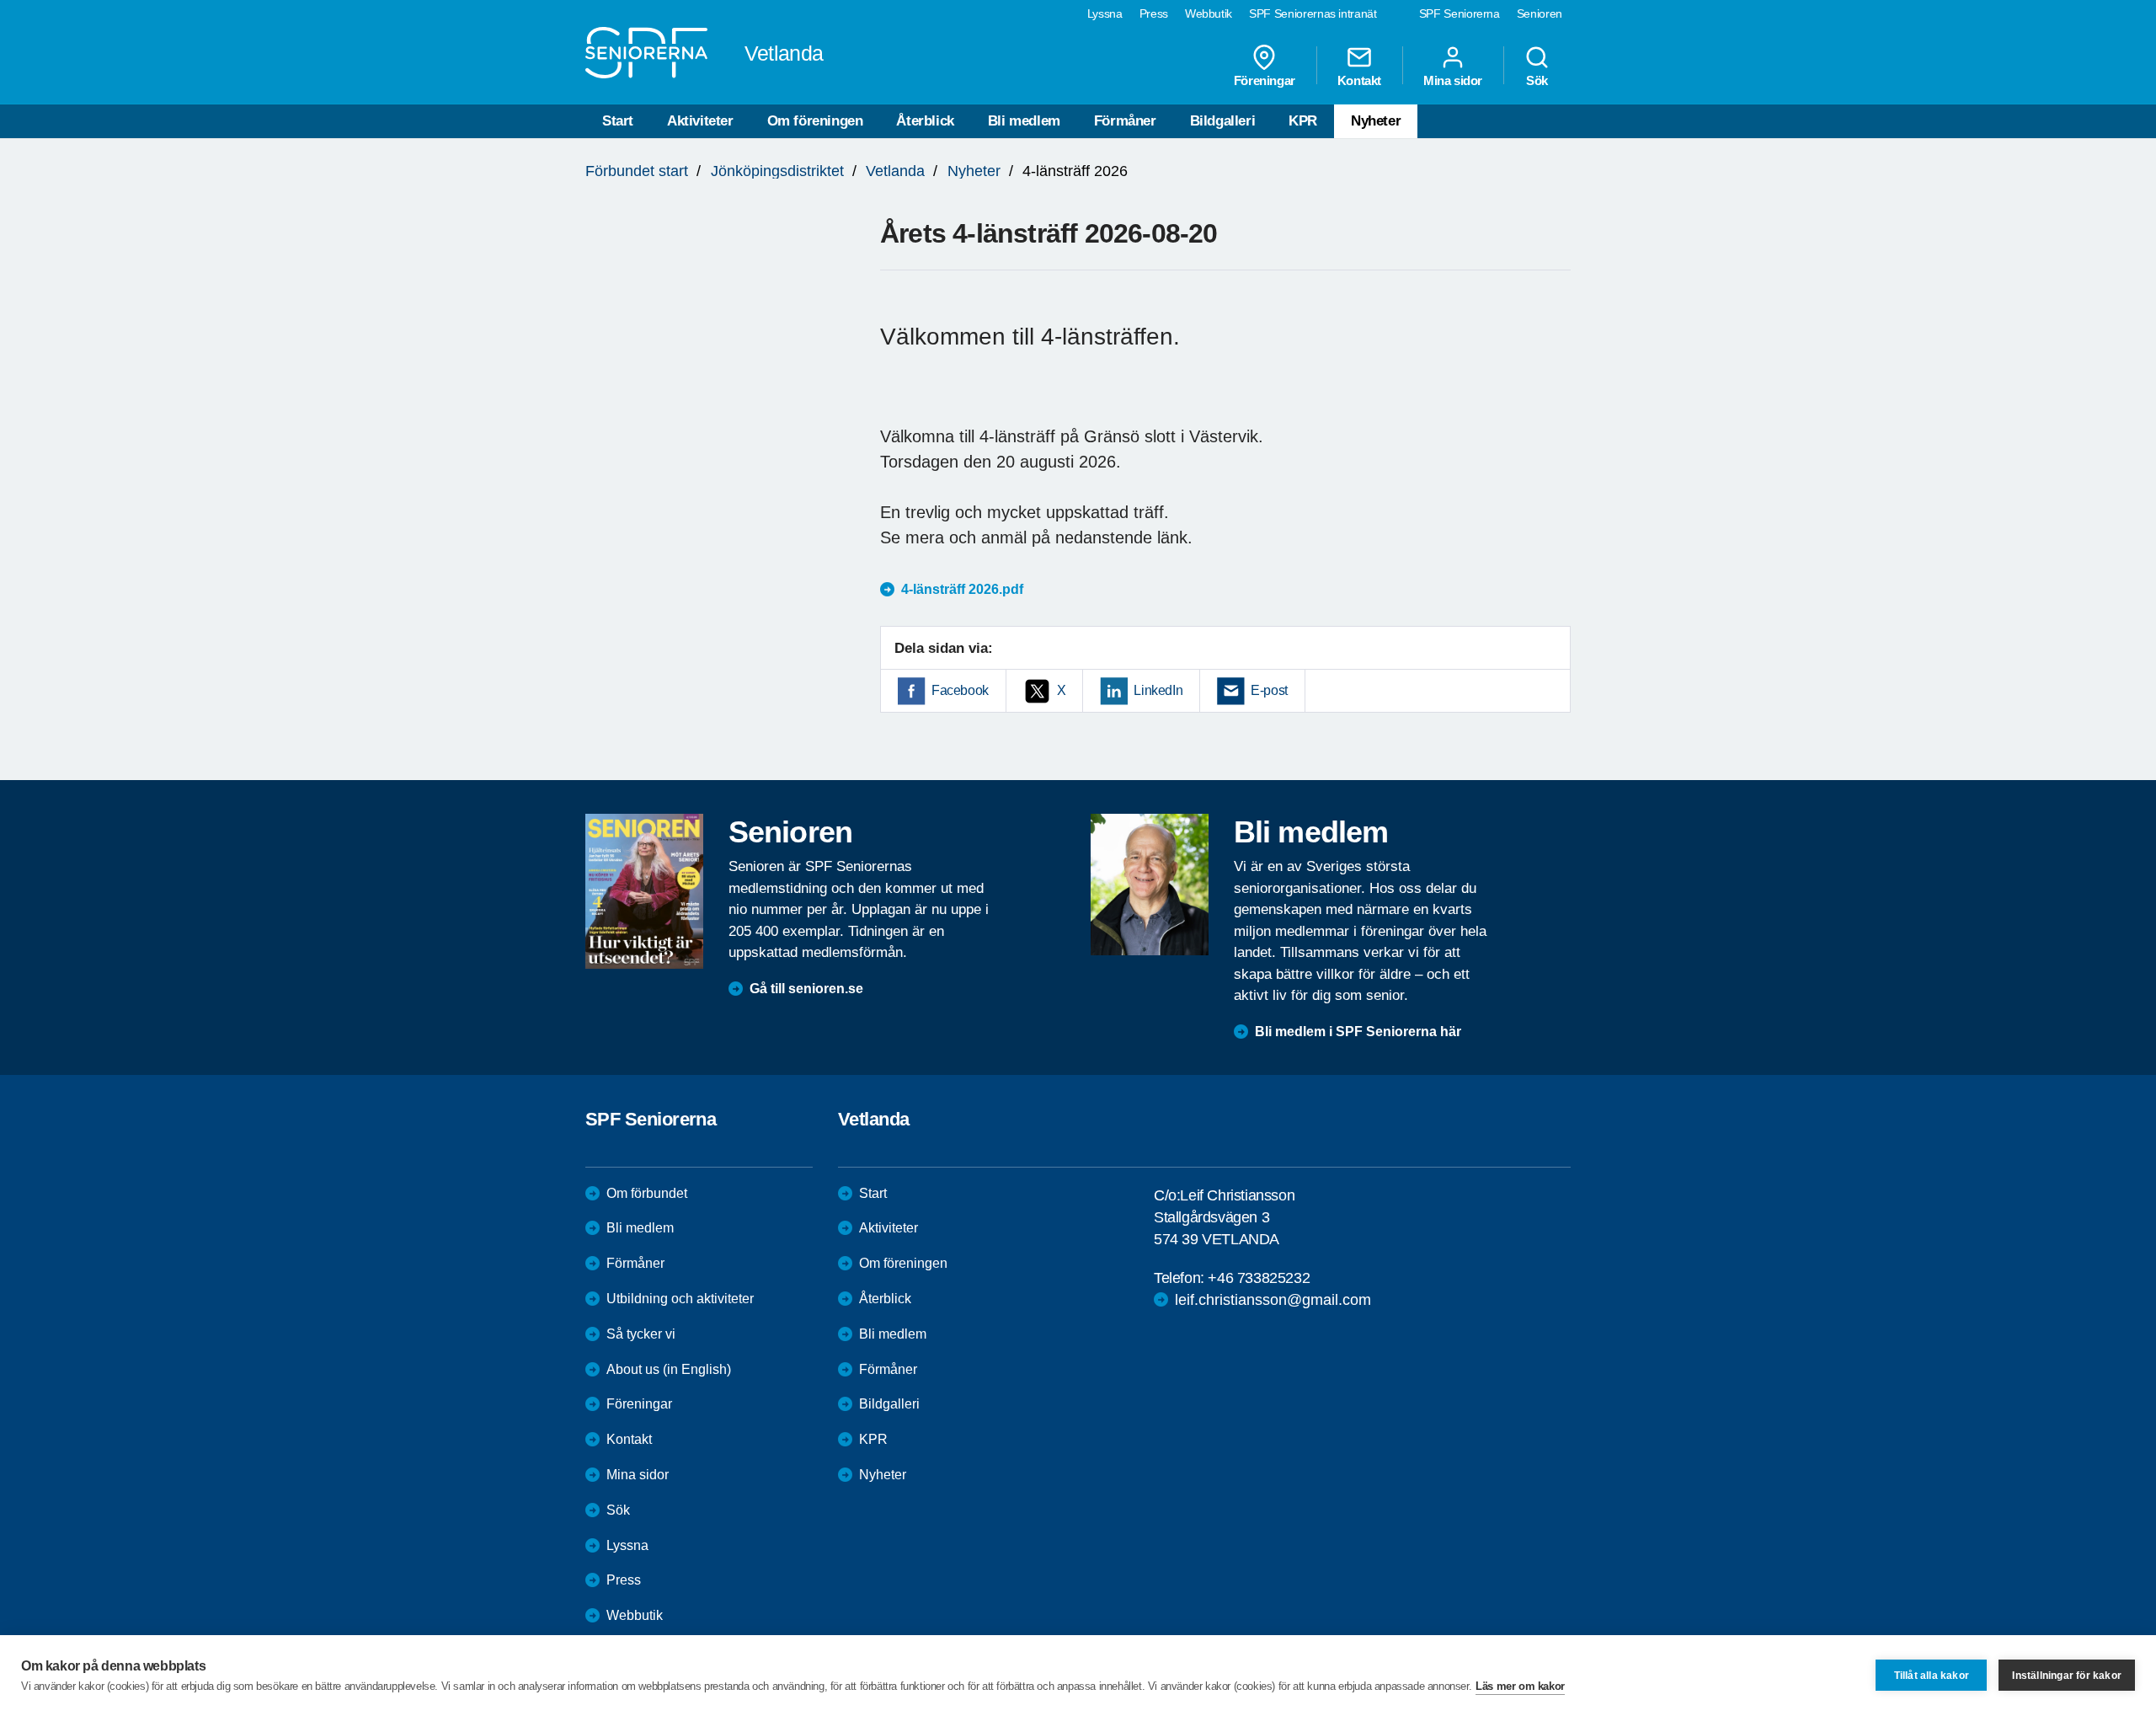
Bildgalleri (1223, 121)
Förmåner (1125, 121)
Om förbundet (647, 1193)
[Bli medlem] (1150, 885)
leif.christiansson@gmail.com (1273, 1300)
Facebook (960, 690)
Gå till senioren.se (806, 989)
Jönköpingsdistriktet (777, 171)
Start (618, 121)
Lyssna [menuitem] (1105, 13)
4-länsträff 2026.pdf (962, 589)
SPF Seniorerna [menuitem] (1460, 13)
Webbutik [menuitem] (1209, 13)
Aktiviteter (700, 121)
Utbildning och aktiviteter (680, 1299)
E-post (1269, 690)
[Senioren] (644, 891)
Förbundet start (637, 171)
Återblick (925, 121)
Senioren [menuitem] (1540, 13)
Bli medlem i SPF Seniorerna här (1358, 1032)
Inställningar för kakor (2067, 1676)
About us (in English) (669, 1369)
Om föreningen (815, 121)
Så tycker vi (641, 1334)
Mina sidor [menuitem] (1453, 80)
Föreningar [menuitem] (1265, 80)
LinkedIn (1158, 690)
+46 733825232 (1259, 1278)
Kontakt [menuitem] (1359, 80)
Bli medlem (1024, 121)
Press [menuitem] (1154, 13)
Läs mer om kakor (1520, 1686)
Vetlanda (895, 171)
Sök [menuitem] (1537, 80)
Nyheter (1376, 121)
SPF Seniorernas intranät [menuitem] (1313, 13)
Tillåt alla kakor (1932, 1676)
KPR (1303, 121)
